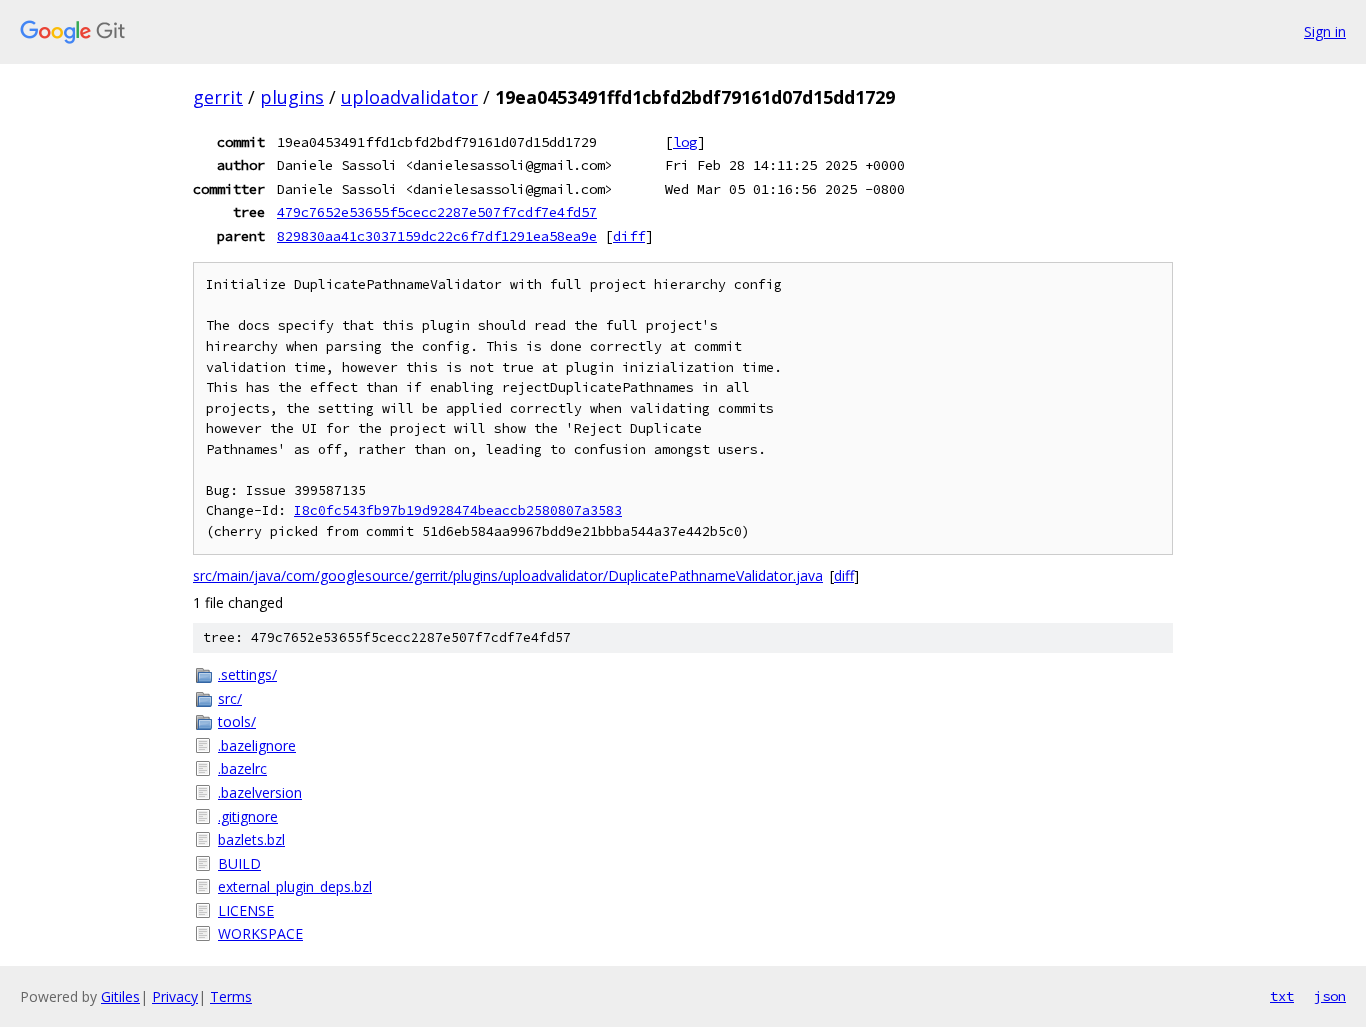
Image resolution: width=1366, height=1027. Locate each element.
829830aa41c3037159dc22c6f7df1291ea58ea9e (437, 236)
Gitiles (120, 996)
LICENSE (246, 910)
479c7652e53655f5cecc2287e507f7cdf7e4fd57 (437, 212)
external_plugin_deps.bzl (295, 886)
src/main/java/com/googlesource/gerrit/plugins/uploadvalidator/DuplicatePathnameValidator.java (508, 575)
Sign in (1325, 31)
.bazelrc (242, 768)
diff (629, 236)
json (1330, 996)
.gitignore (248, 816)
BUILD (239, 863)
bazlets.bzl (251, 839)
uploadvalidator (409, 97)
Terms (231, 996)
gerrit (218, 97)
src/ (230, 698)
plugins (292, 97)
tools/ (237, 721)
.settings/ (247, 674)
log (685, 142)
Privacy (175, 996)
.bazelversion (260, 792)
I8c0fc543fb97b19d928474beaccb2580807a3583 (458, 510)
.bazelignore (257, 745)
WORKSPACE (260, 933)
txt (1282, 996)
